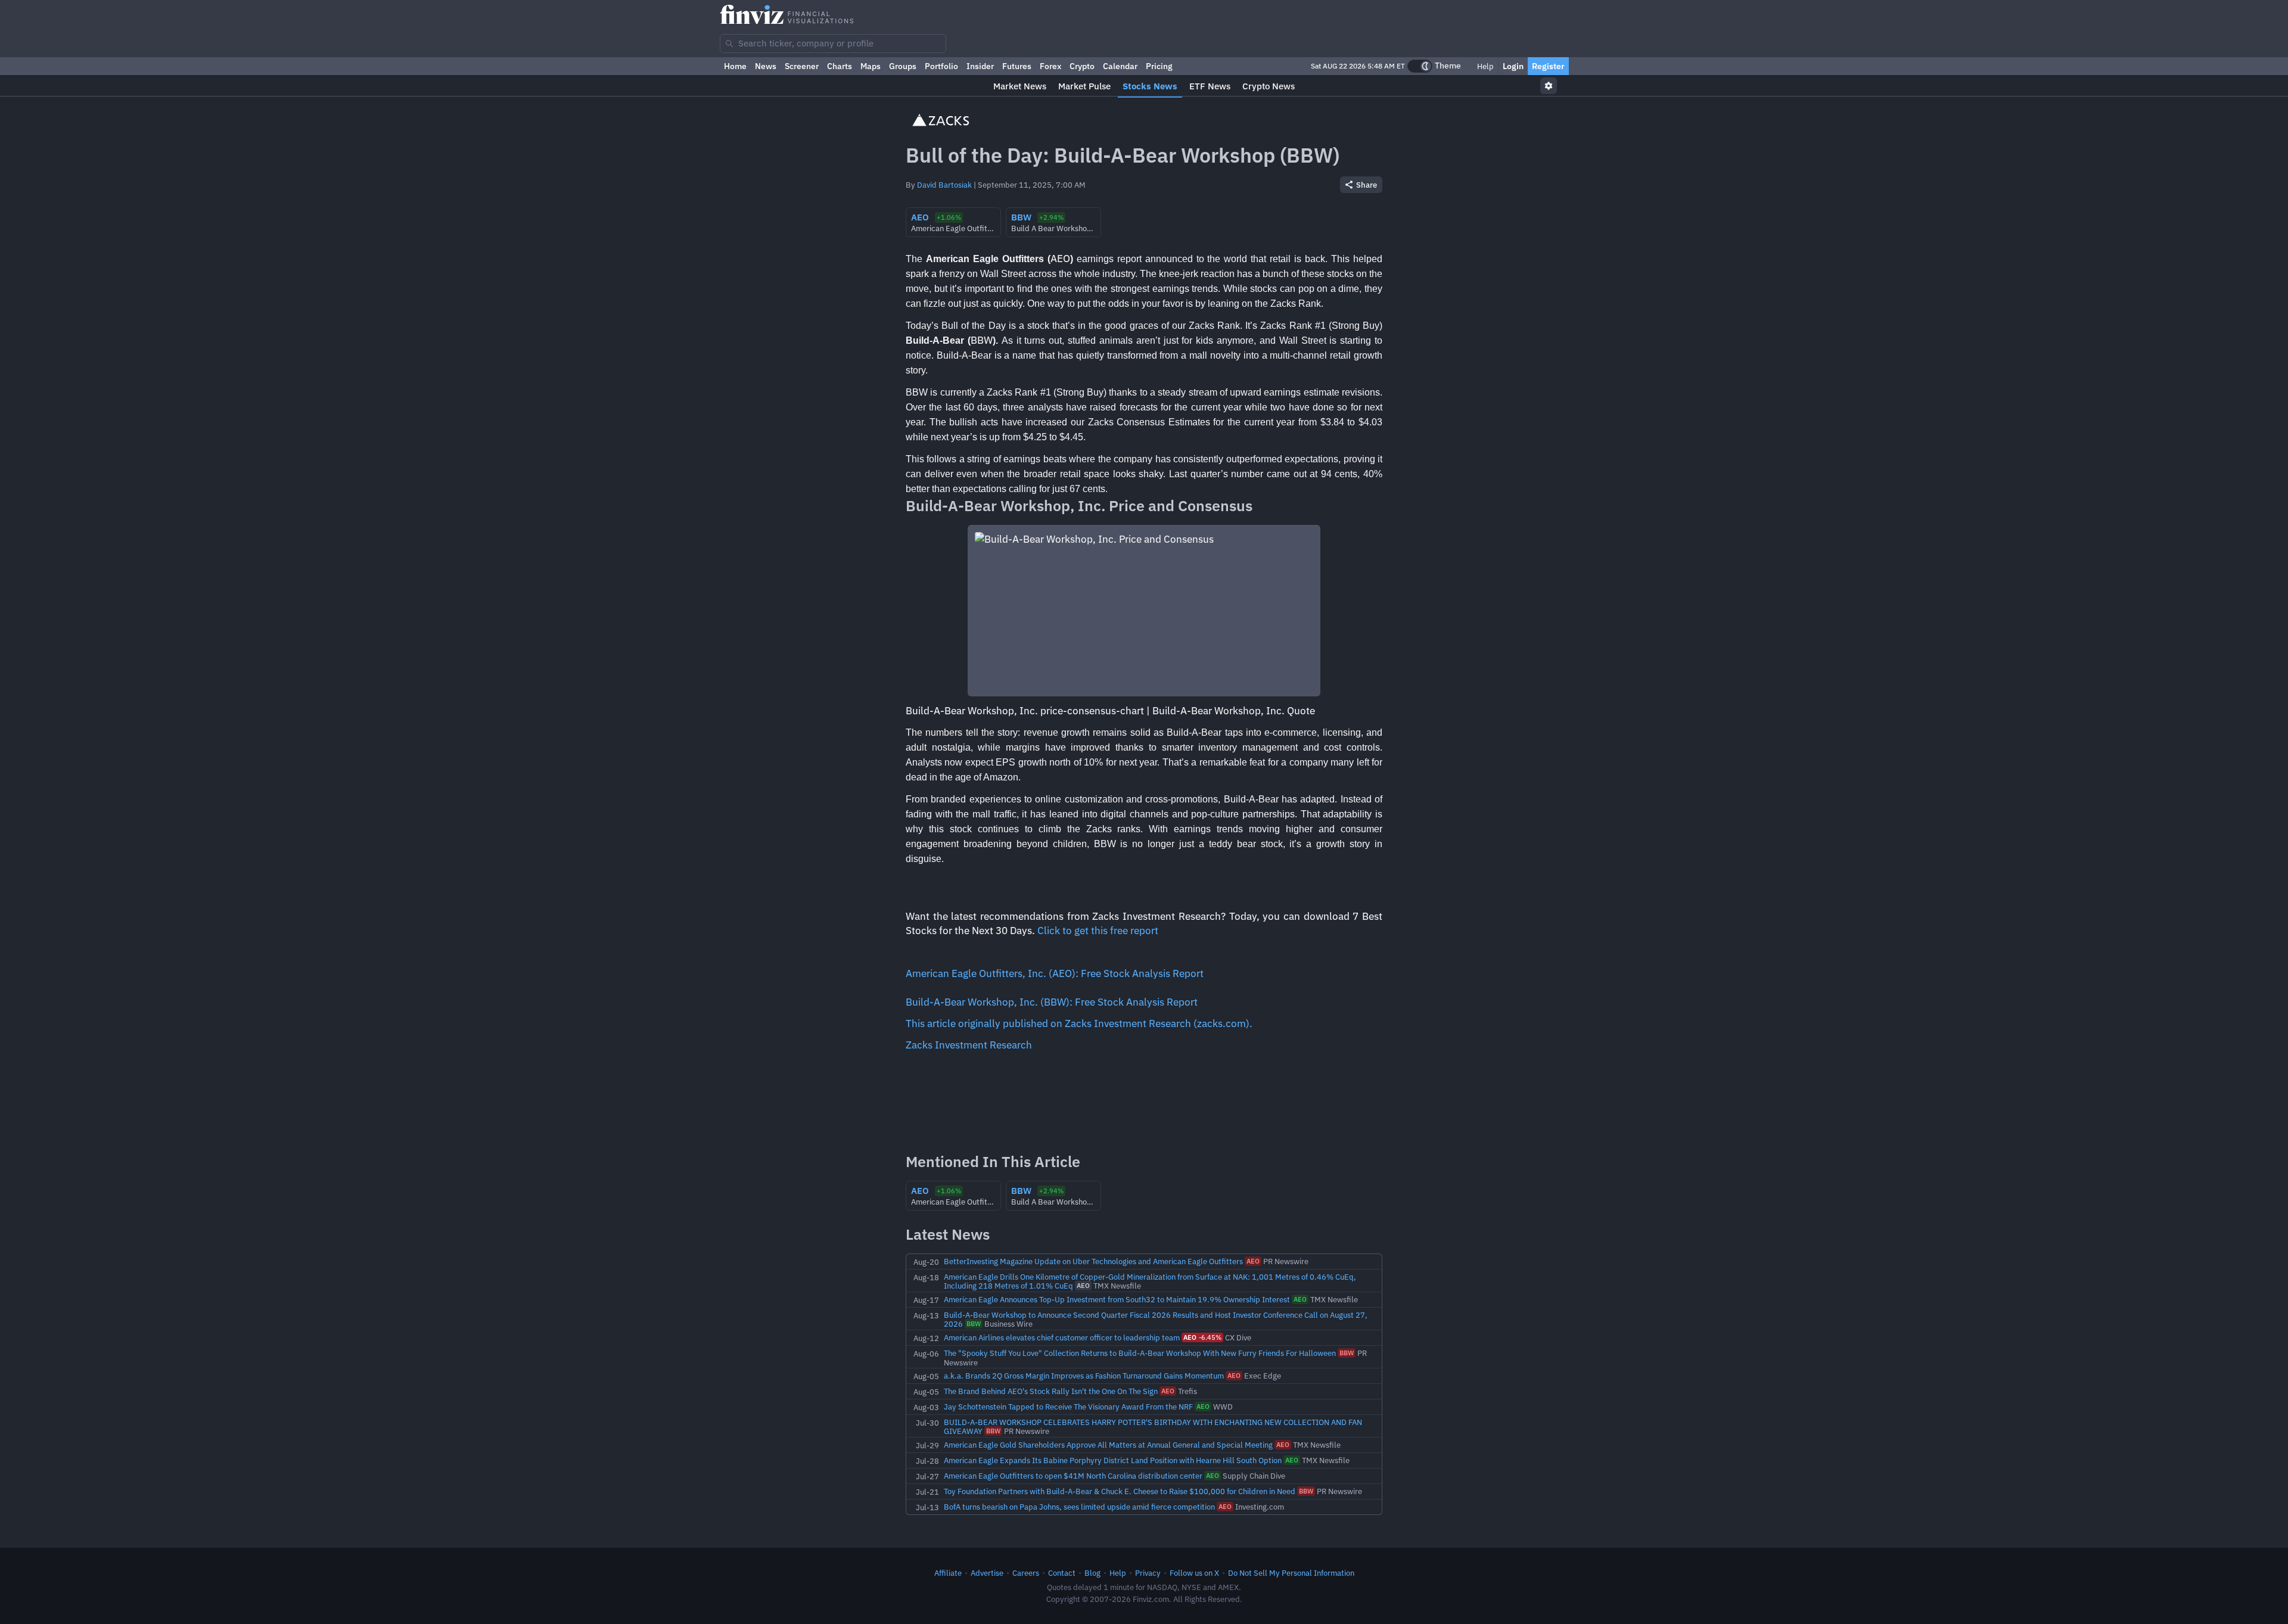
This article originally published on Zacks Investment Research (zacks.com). (1079, 1023)
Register (1548, 66)
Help (1485, 66)
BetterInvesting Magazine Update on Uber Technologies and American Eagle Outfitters (1093, 1261)
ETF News (1210, 86)
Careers (1026, 1573)
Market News (1020, 86)
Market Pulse (1084, 86)
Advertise (987, 1573)
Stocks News (1150, 86)
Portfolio (941, 66)
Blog (1092, 1573)
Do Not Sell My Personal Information (1291, 1573)
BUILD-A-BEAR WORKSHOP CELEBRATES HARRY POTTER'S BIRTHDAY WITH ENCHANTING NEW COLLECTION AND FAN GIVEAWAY (1153, 1427)
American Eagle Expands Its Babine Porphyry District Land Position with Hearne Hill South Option (1113, 1460)
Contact (1062, 1573)
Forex (1050, 66)
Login (1513, 66)
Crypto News (1269, 86)
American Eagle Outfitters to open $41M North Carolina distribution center (1073, 1476)
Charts (840, 66)
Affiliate (948, 1573)
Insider (980, 66)
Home (735, 66)
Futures (1017, 66)
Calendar (1120, 66)
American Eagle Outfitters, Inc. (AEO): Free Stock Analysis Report (1055, 973)
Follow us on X (1194, 1573)
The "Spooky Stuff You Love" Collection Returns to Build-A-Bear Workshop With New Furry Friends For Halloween (1140, 1353)
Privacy (1148, 1573)
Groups (903, 66)
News (766, 66)
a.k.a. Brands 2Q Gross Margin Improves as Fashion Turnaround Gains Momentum (1084, 1376)
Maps (871, 66)
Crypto (1082, 66)
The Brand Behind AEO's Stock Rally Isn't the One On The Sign (1051, 1391)
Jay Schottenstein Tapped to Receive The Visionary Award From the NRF (1068, 1407)
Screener (802, 66)
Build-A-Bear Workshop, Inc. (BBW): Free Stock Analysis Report (1052, 1002)
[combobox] (833, 43)
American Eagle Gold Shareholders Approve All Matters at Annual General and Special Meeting (1108, 1445)
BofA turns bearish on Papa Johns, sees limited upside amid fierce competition (1079, 1507)
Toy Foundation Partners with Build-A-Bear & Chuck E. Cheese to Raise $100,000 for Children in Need (1120, 1491)
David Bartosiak (944, 185)
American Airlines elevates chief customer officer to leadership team (1062, 1337)
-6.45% (1202, 1337)
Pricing (1159, 66)
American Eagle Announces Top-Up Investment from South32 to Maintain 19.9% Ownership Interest (1117, 1299)
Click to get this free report (1098, 931)
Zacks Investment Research (969, 1045)
